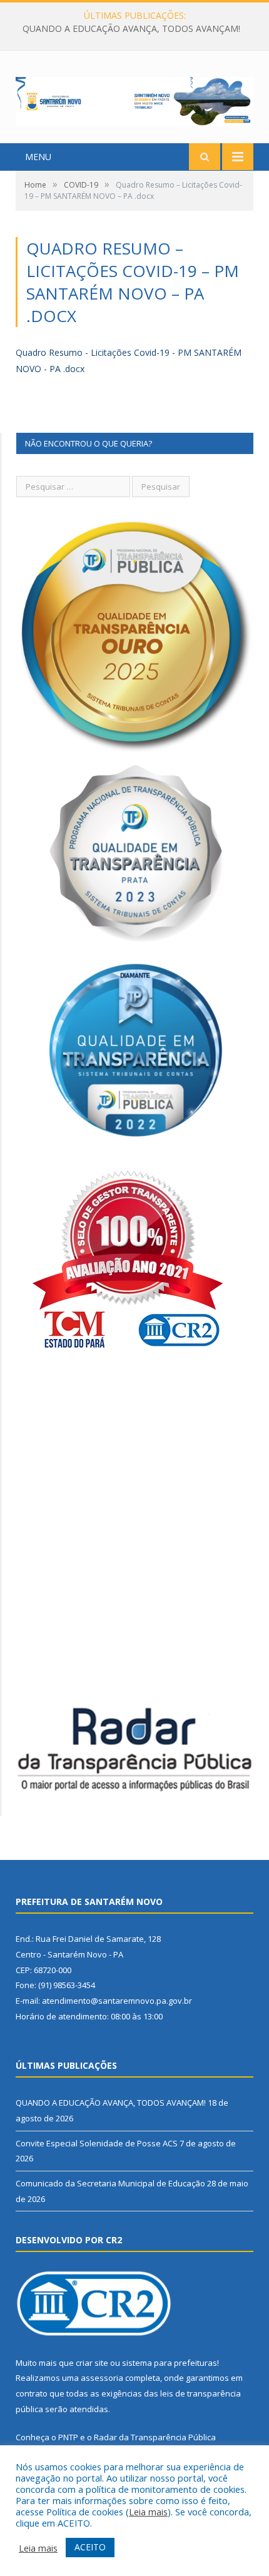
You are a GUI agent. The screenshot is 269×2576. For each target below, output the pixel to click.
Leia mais (148, 2512)
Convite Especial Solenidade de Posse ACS (131, 29)
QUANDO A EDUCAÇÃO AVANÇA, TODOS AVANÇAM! (111, 2103)
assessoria (102, 2378)
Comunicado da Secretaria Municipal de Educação (110, 2183)
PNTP (68, 2437)
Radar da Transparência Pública (155, 2437)
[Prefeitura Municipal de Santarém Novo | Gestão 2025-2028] (134, 98)
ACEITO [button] (90, 2547)
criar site (92, 2363)
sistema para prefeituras (170, 2363)
